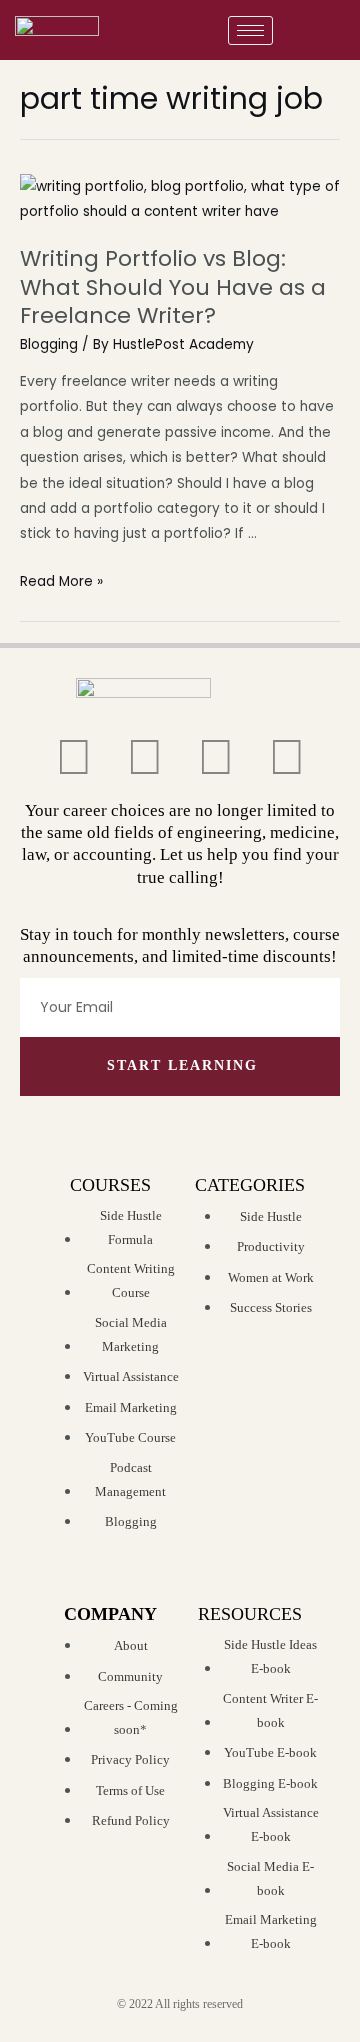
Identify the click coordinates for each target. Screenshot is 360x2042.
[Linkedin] (287, 757)
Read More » (61, 581)
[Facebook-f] (145, 757)
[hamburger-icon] (250, 30)
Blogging (49, 344)
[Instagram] (216, 757)
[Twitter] (74, 757)
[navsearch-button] (325, 30)
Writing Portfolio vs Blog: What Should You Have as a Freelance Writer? (173, 287)
